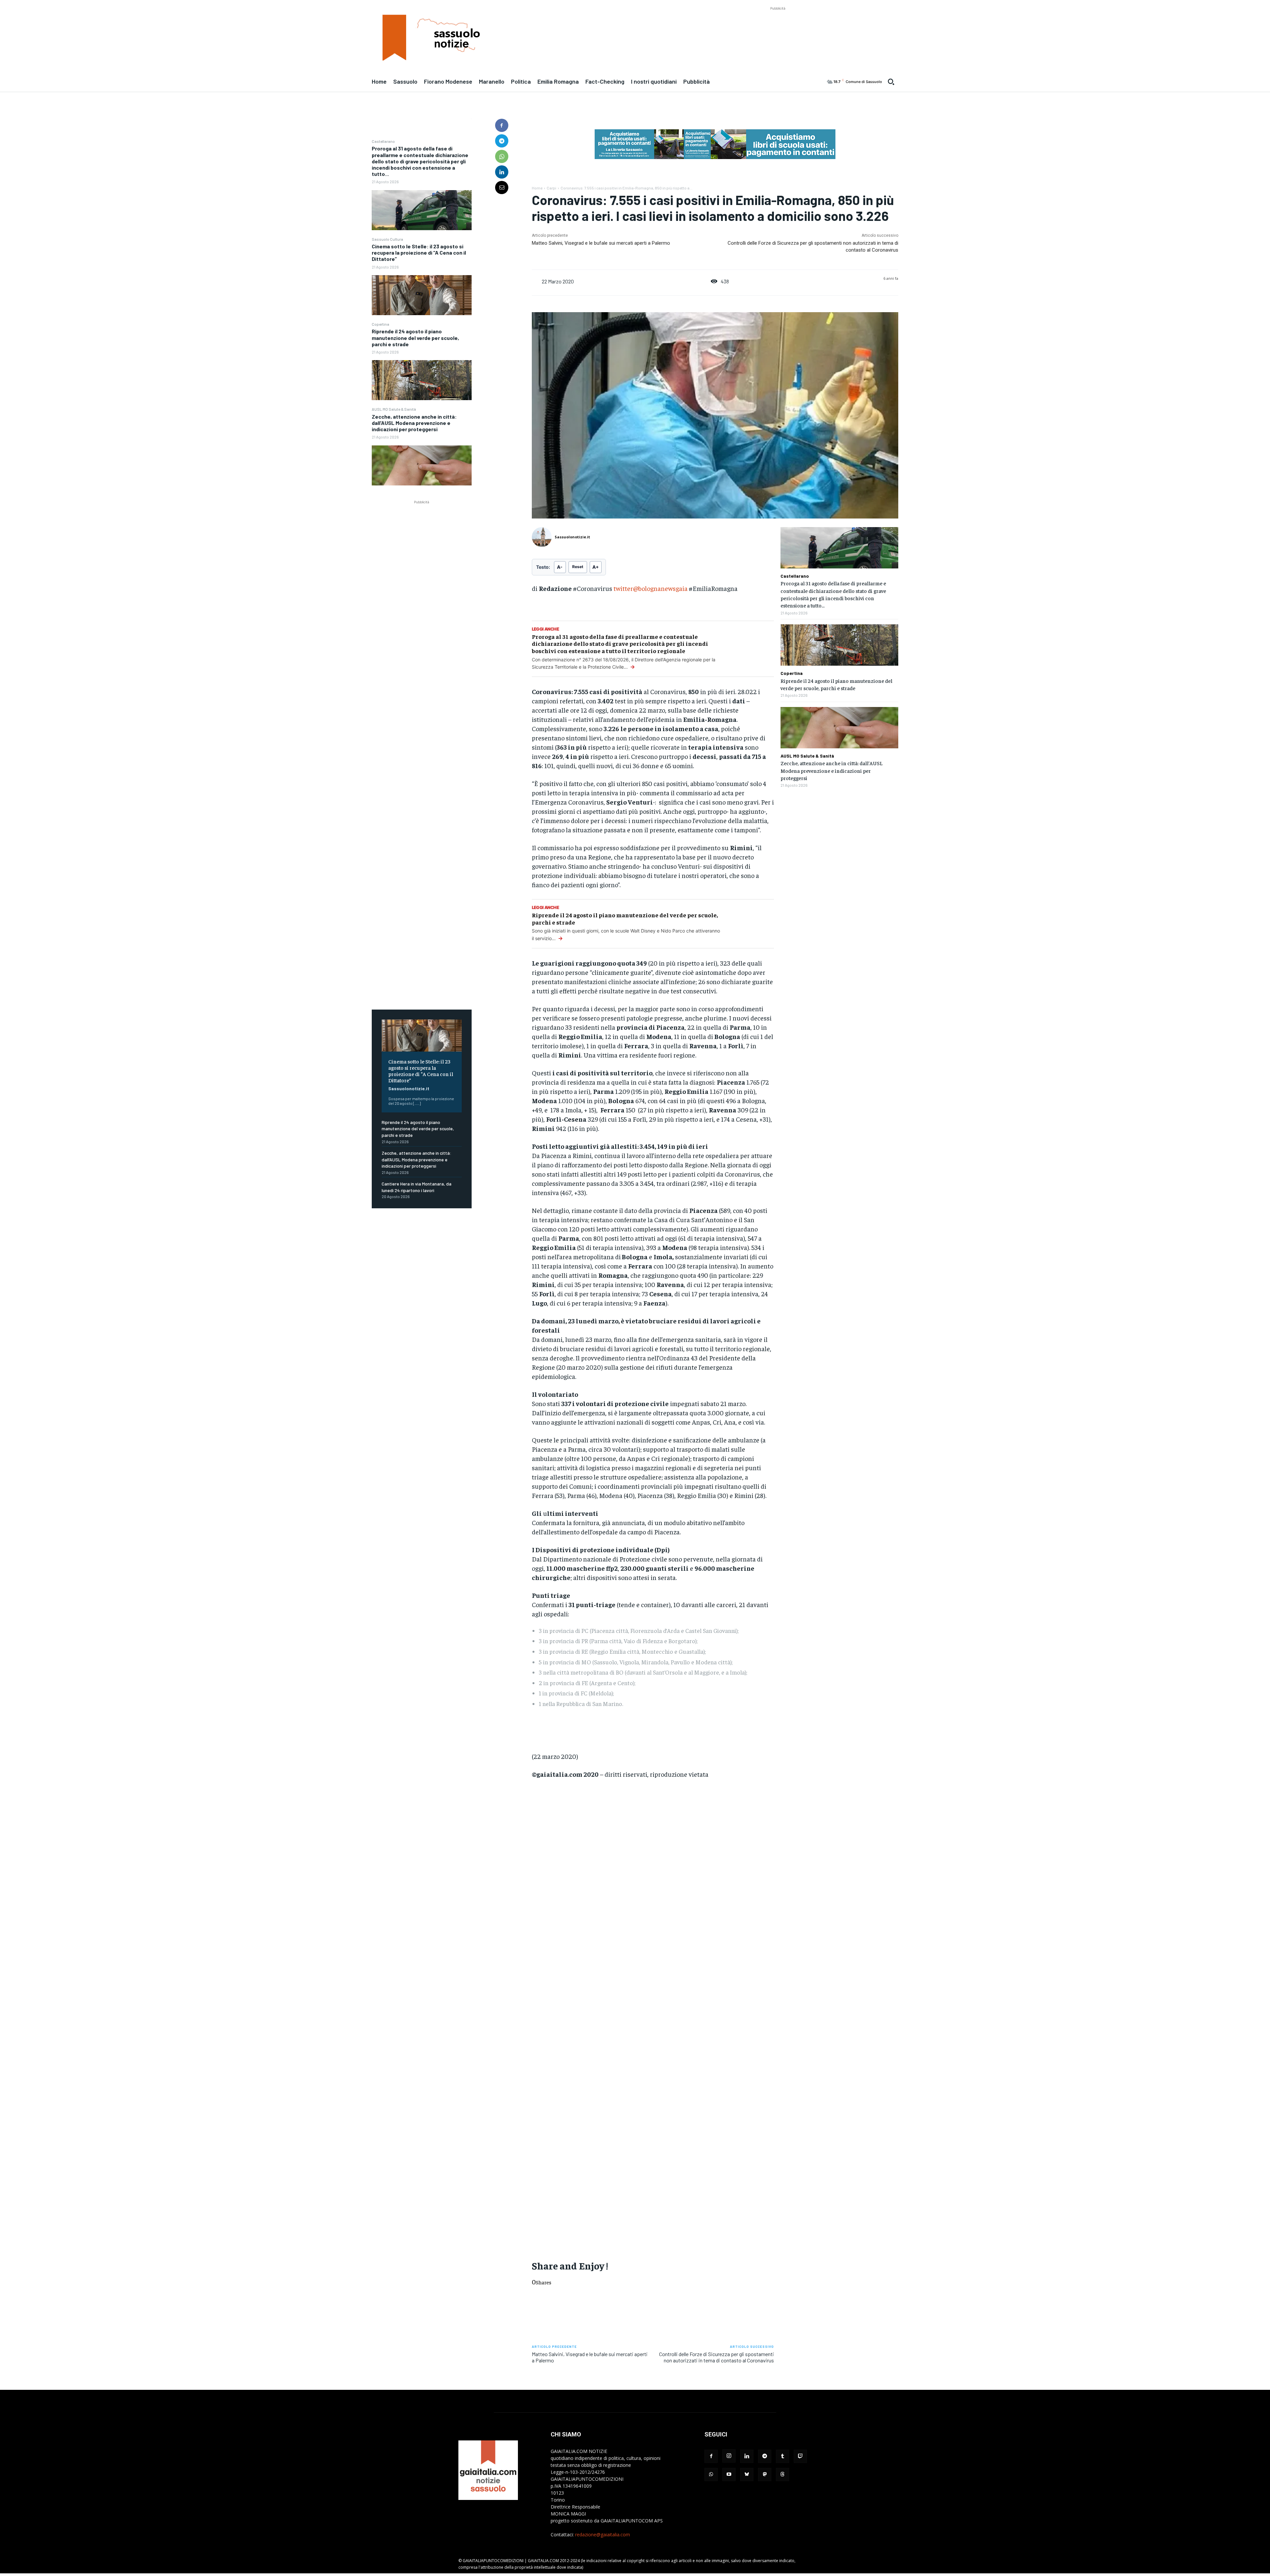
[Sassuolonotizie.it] (543, 537)
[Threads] (783, 2474)
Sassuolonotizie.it (409, 1088)
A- (560, 567)
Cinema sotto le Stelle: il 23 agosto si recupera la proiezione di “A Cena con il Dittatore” (419, 252)
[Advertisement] (778, 27)
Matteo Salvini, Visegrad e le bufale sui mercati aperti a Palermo (601, 243)
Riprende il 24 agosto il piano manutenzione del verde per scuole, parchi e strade (415, 337)
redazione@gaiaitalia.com (603, 2534)
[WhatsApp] (502, 156)
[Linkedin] (502, 172)
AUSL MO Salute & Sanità (394, 409)
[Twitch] (800, 2456)
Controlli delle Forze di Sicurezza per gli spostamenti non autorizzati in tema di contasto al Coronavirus (717, 2357)
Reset (578, 567)
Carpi (551, 188)
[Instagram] (729, 2456)
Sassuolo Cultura (387, 239)
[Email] (502, 187)
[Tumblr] (783, 2456)
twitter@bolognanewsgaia (651, 588)
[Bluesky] (747, 2474)
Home (537, 188)
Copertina (381, 324)
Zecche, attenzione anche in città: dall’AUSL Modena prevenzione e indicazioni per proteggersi (414, 423)
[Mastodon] (765, 2474)
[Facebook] (502, 125)
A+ (596, 567)
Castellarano (383, 141)
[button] (891, 82)
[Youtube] (729, 2474)
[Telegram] (502, 141)
